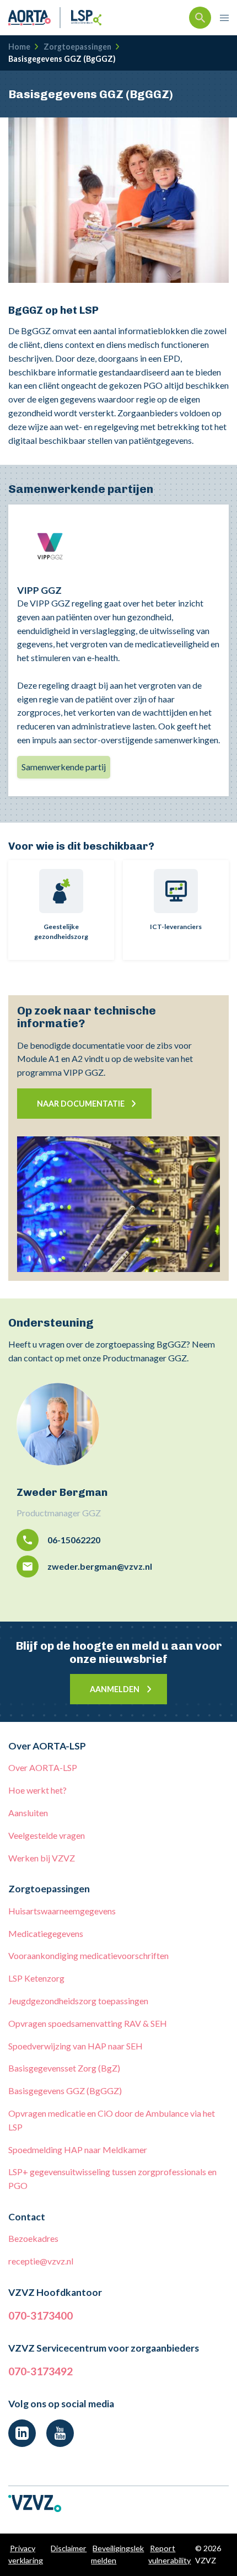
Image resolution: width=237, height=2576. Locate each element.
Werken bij (42, 1858)
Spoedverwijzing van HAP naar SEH (76, 2046)
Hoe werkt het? (37, 1790)
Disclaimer (69, 2548)
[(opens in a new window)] (22, 2433)
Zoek (200, 18)
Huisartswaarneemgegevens (62, 1911)
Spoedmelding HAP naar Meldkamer (78, 2150)
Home (19, 47)
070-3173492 (41, 2371)
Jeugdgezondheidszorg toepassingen (78, 2001)
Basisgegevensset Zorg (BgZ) (64, 2068)
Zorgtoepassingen (77, 47)
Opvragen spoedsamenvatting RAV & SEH (88, 2023)
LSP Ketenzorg (36, 1978)
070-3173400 (41, 2315)
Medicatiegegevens (46, 1933)
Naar (81, 1104)
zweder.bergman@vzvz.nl (100, 1566)
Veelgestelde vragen (47, 1835)
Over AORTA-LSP (43, 1767)
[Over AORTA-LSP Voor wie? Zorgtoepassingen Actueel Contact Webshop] (224, 18)
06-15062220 (74, 1540)
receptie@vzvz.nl (41, 2261)
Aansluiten (28, 1813)
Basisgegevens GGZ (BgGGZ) (65, 2091)
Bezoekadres (33, 2238)
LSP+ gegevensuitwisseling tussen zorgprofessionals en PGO (112, 2178)
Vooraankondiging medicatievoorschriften (88, 1955)
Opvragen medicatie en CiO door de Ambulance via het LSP (112, 2120)
